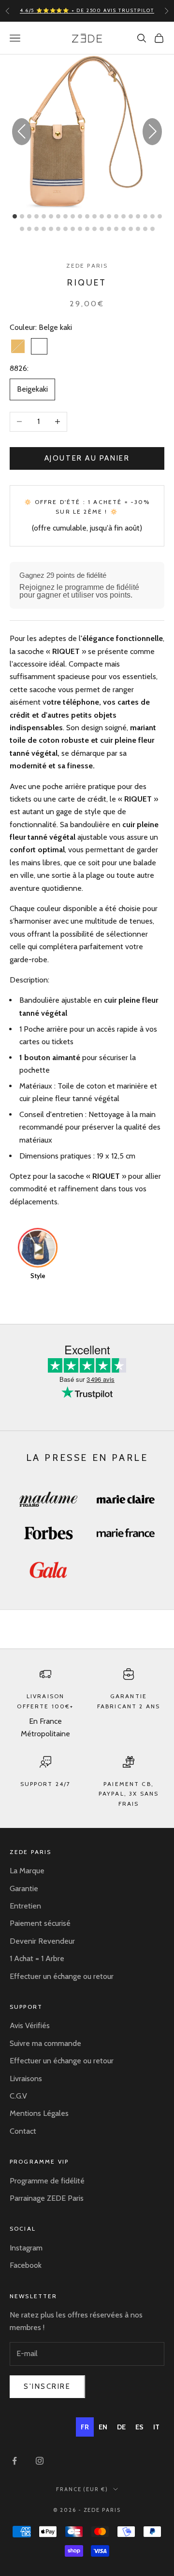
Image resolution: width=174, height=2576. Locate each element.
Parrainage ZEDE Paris (47, 2198)
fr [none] (85, 2427)
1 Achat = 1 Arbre (37, 1958)
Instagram (26, 2248)
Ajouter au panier (87, 458)
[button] (152, 132)
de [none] (121, 2427)
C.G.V (18, 2096)
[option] (103, 2427)
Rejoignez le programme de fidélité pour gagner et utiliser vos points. (79, 591)
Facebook (26, 2265)
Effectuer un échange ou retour (62, 1976)
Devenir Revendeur (42, 1941)
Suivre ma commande (45, 2043)
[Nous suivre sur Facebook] (14, 2461)
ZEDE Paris (87, 266)
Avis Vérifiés (30, 2025)
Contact (23, 2131)
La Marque (27, 1871)
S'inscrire (47, 2386)
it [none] (156, 2427)
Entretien (25, 1906)
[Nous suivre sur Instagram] (40, 2461)
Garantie (24, 1888)
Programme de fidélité (47, 2181)
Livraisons (26, 2079)
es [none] (139, 2427)
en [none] (103, 2427)
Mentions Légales (39, 2113)
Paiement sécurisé (40, 1923)
